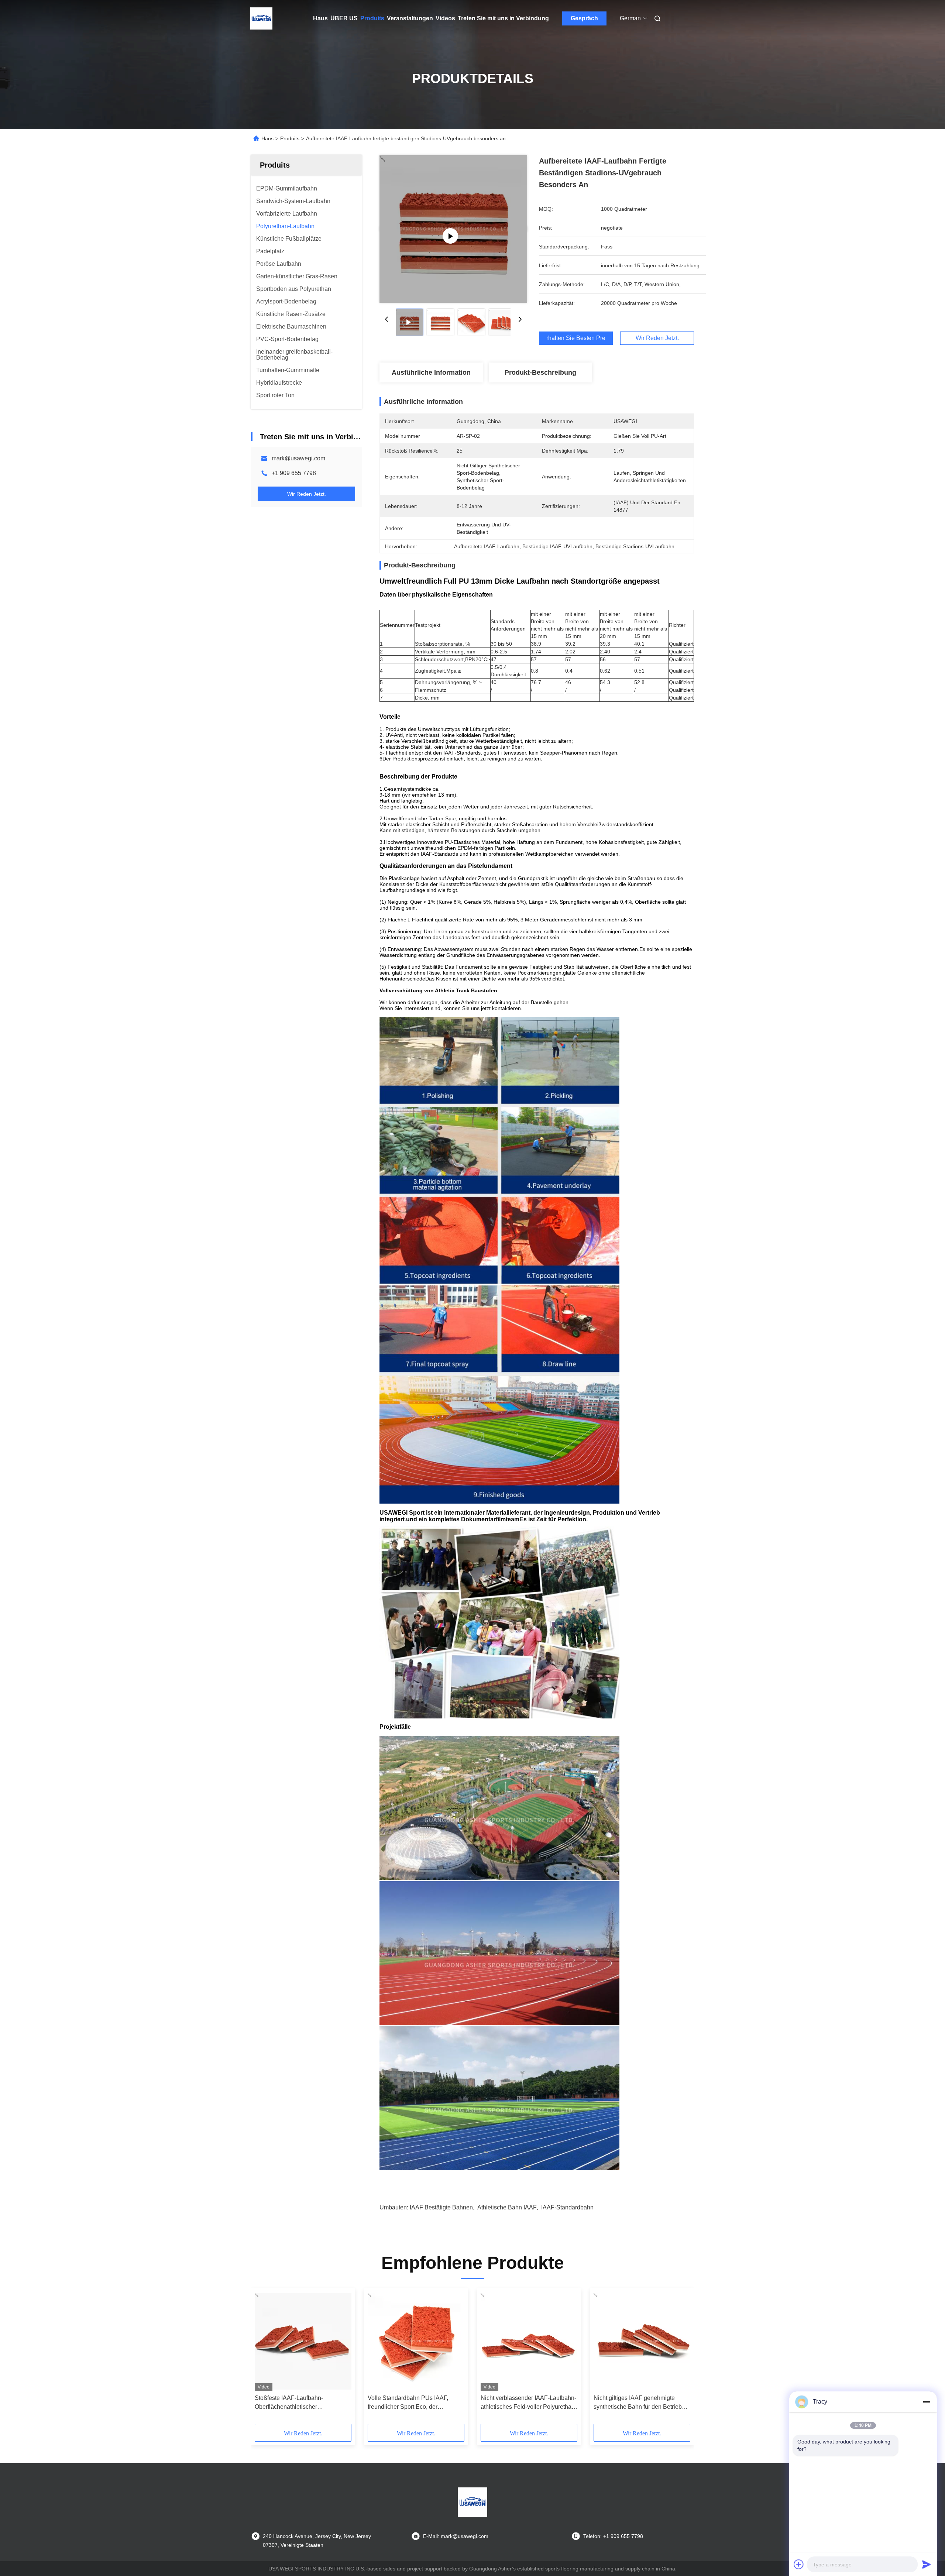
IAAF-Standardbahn (567, 2207)
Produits (372, 18)
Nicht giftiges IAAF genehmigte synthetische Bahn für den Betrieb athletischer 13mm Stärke (638, 2403)
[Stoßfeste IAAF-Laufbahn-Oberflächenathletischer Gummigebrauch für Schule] (303, 2341)
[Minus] (927, 2402)
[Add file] (799, 2564)
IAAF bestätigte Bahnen (441, 2207)
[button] (264, 2359)
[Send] (927, 2564)
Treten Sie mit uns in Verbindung (503, 18)
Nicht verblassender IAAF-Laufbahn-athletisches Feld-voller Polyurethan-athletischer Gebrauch (529, 2403)
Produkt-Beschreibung (540, 372)
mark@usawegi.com (298, 458)
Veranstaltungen (410, 18)
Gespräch (584, 18)
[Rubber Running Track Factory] (453, 229)
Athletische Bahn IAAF (507, 2207)
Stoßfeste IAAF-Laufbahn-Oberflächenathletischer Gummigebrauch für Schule (291, 2403)
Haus (320, 18)
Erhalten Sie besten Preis (576, 338)
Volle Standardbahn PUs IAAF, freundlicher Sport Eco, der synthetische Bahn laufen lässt (408, 2403)
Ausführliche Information (431, 372)
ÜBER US (344, 18)
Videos (445, 18)
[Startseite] (261, 18)
